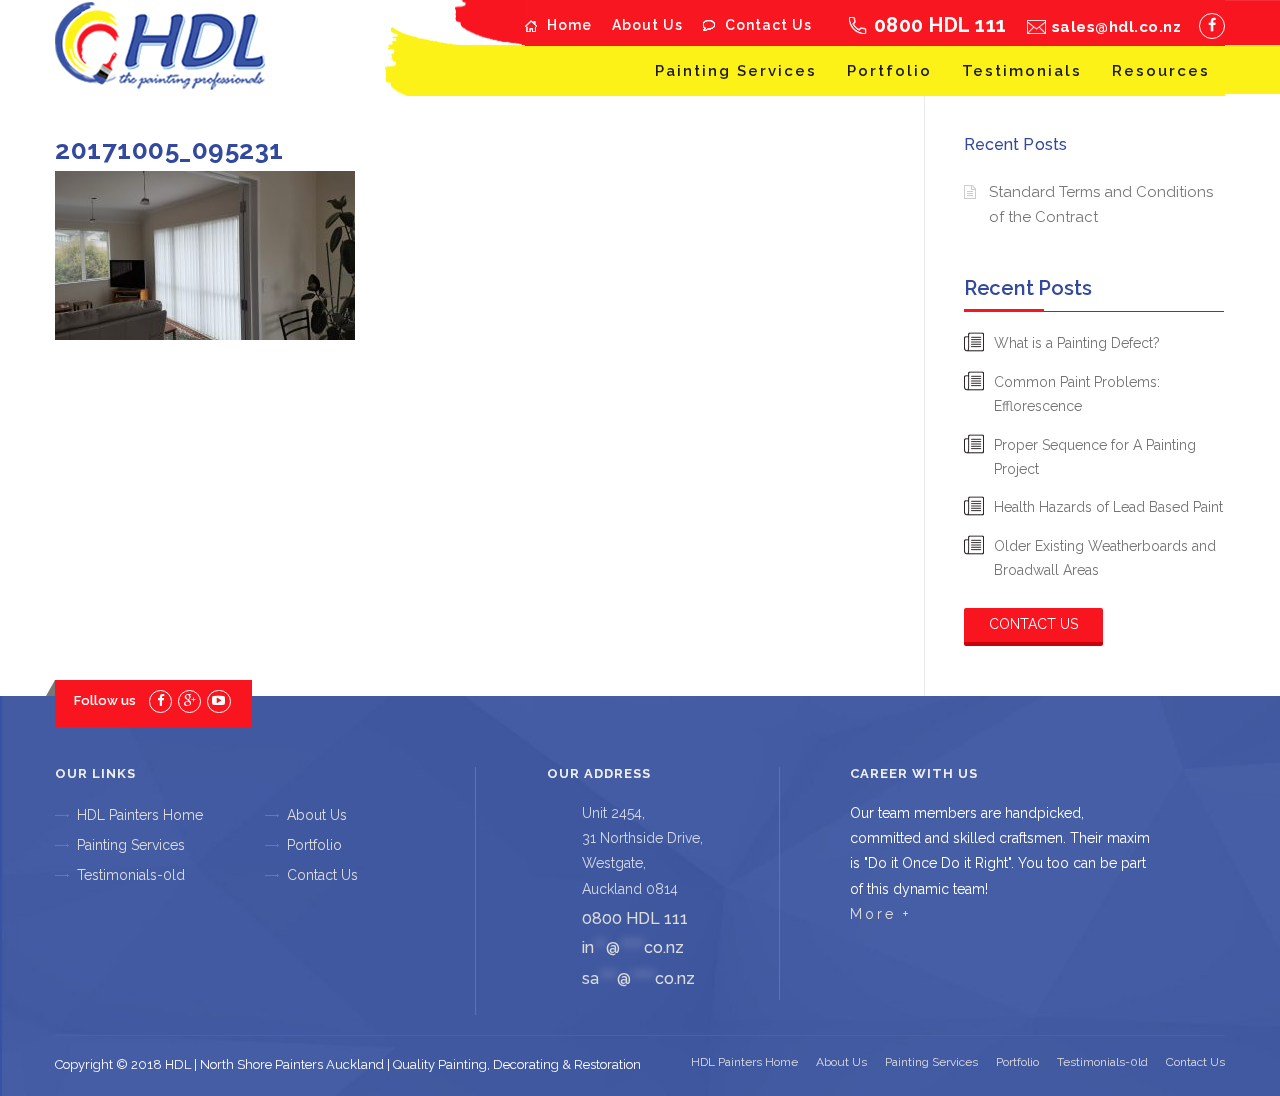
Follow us (105, 700)
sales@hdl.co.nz (1117, 27)
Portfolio (889, 71)
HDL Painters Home (140, 815)
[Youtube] (218, 700)
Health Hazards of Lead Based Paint (1108, 507)
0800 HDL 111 (940, 25)
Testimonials (1022, 71)
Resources (1161, 71)
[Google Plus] (189, 700)
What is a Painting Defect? (1077, 343)
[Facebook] (1212, 26)
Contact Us (768, 25)
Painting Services (736, 71)
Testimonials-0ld (131, 875)
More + (880, 914)
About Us (647, 25)
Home (569, 25)
